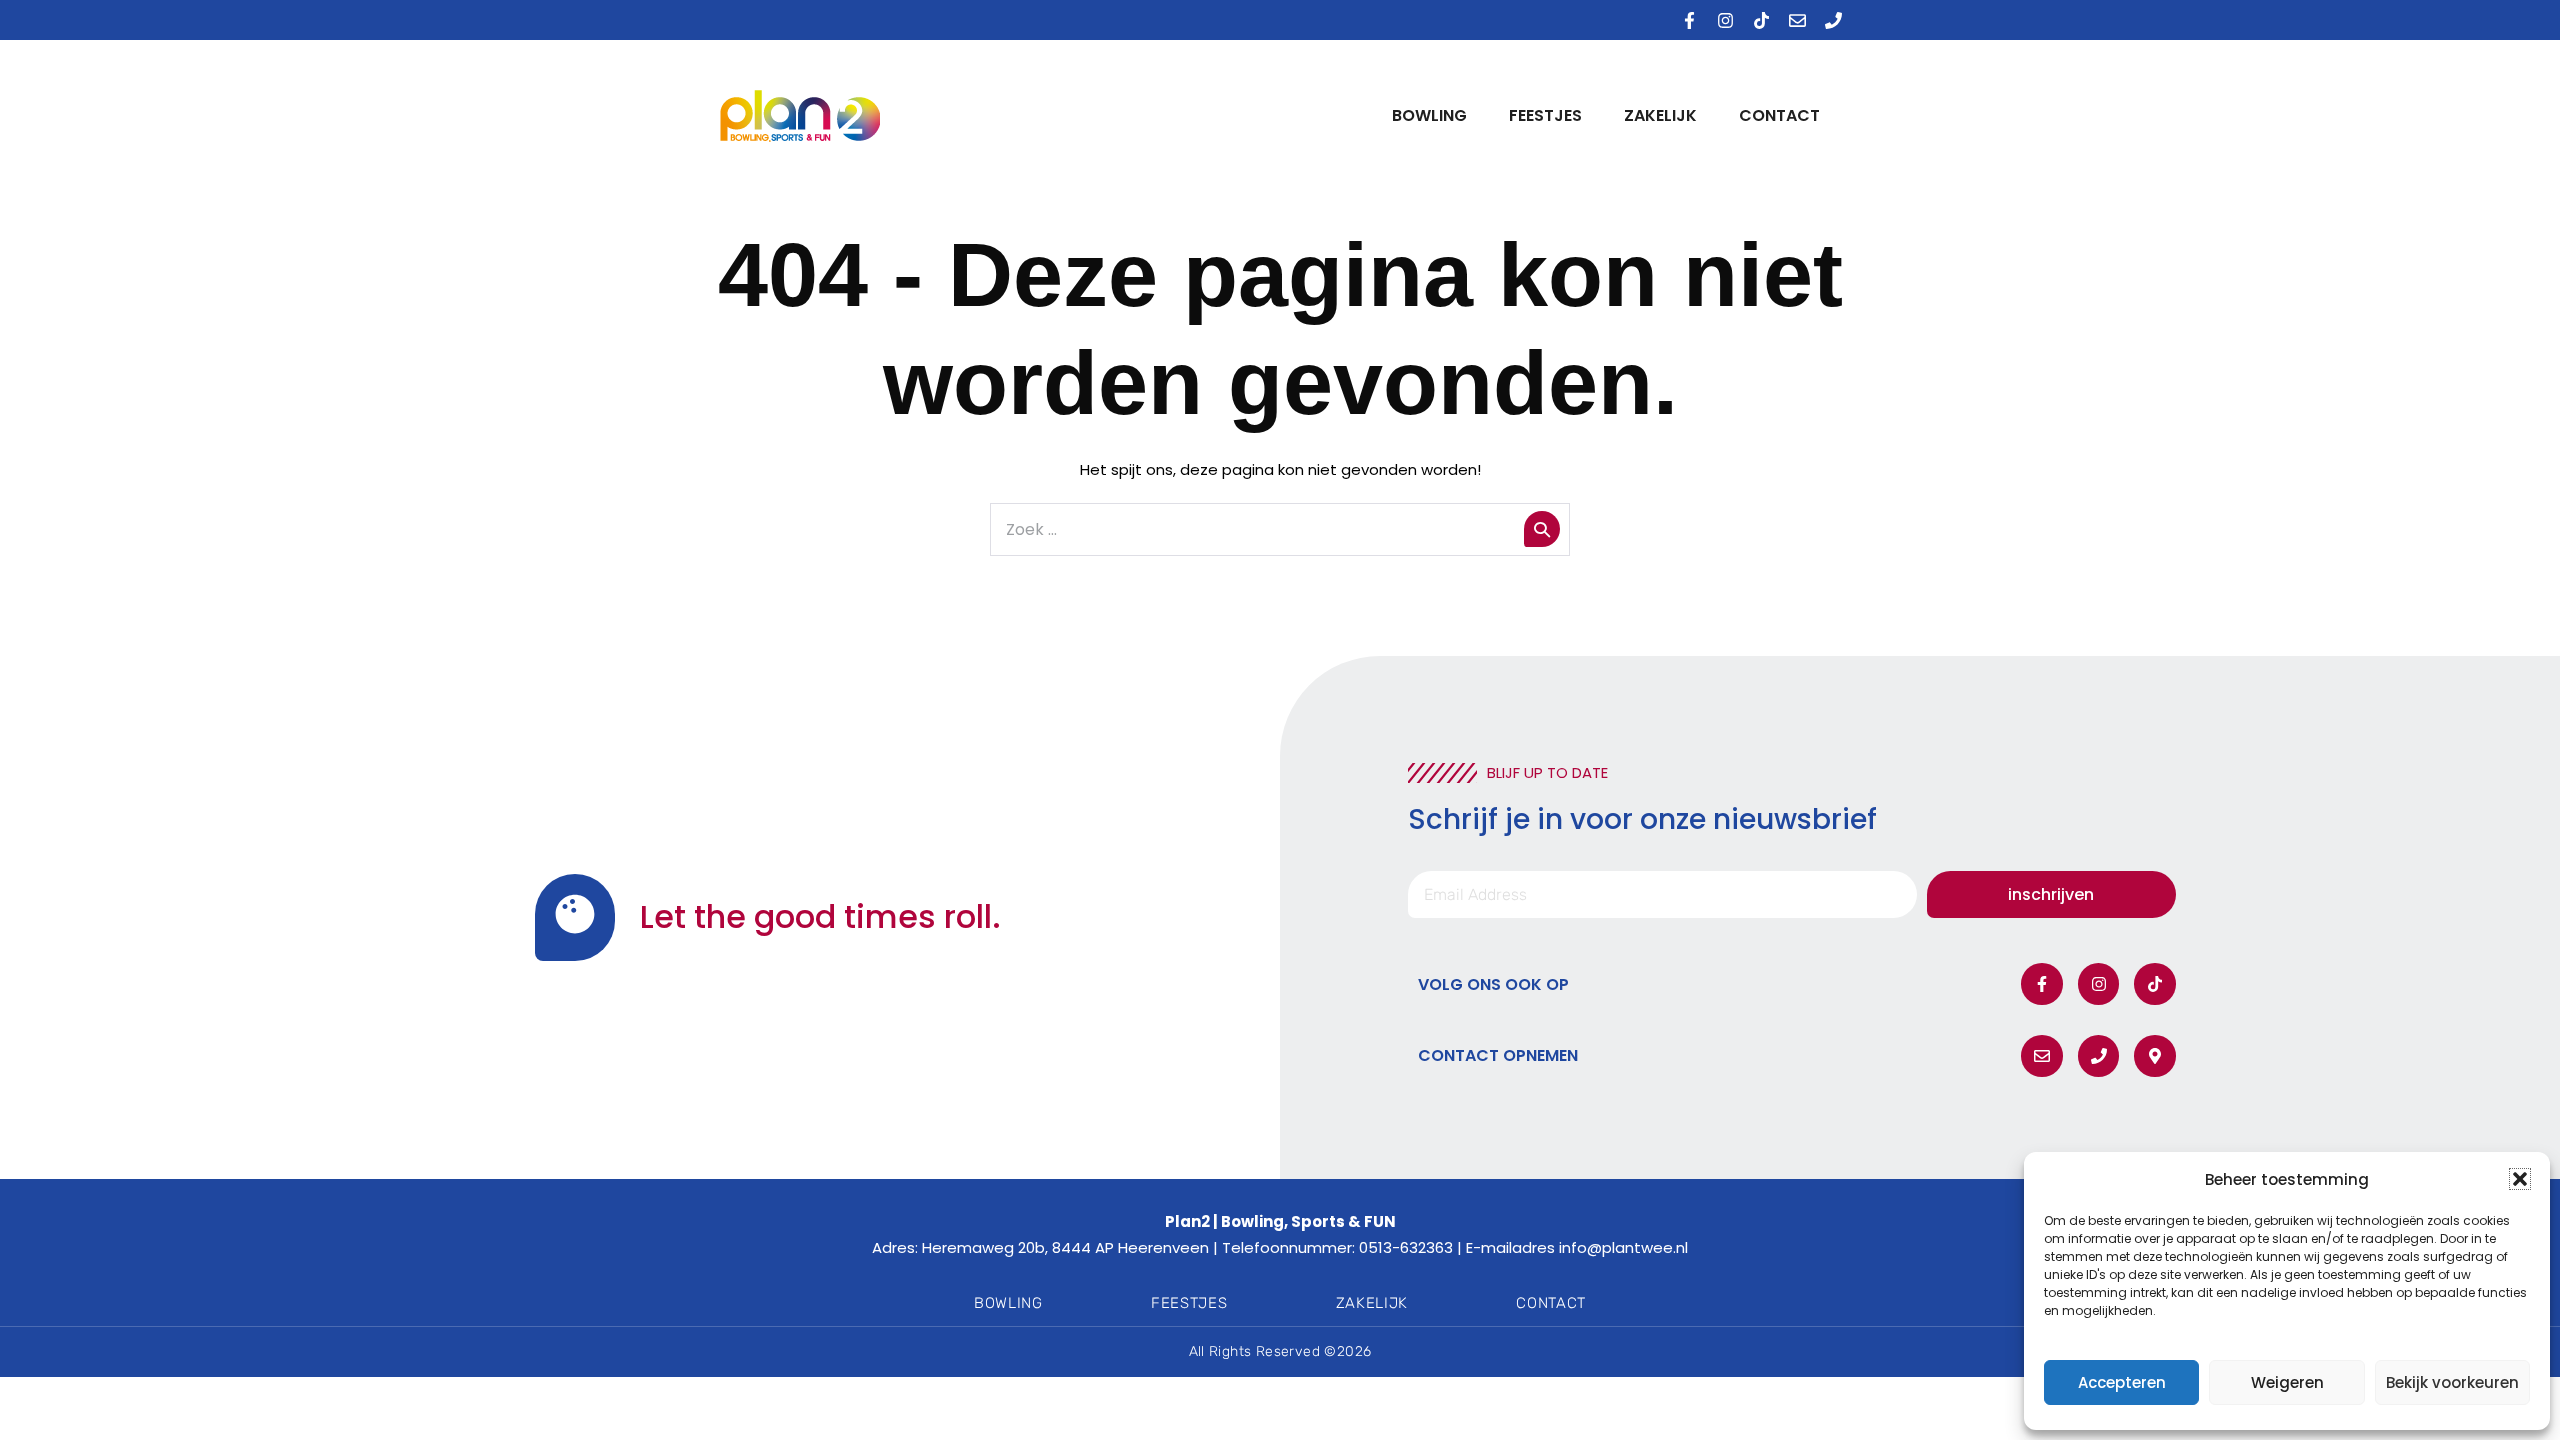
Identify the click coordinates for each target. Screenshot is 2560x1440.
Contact (1779, 115)
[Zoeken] (1542, 529)
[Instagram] (1725, 20)
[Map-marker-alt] (2155, 1056)
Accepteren (2122, 1382)
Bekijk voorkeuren (2452, 1382)
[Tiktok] (1761, 20)
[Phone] (1833, 20)
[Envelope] (1797, 20)
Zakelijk (1660, 115)
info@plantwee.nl (1623, 1247)
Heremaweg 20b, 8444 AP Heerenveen (1065, 1247)
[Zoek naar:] (1280, 529)
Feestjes (1545, 115)
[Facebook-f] (1689, 20)
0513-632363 (1406, 1247)
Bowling (1429, 115)
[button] (2520, 1179)
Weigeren (2287, 1382)
